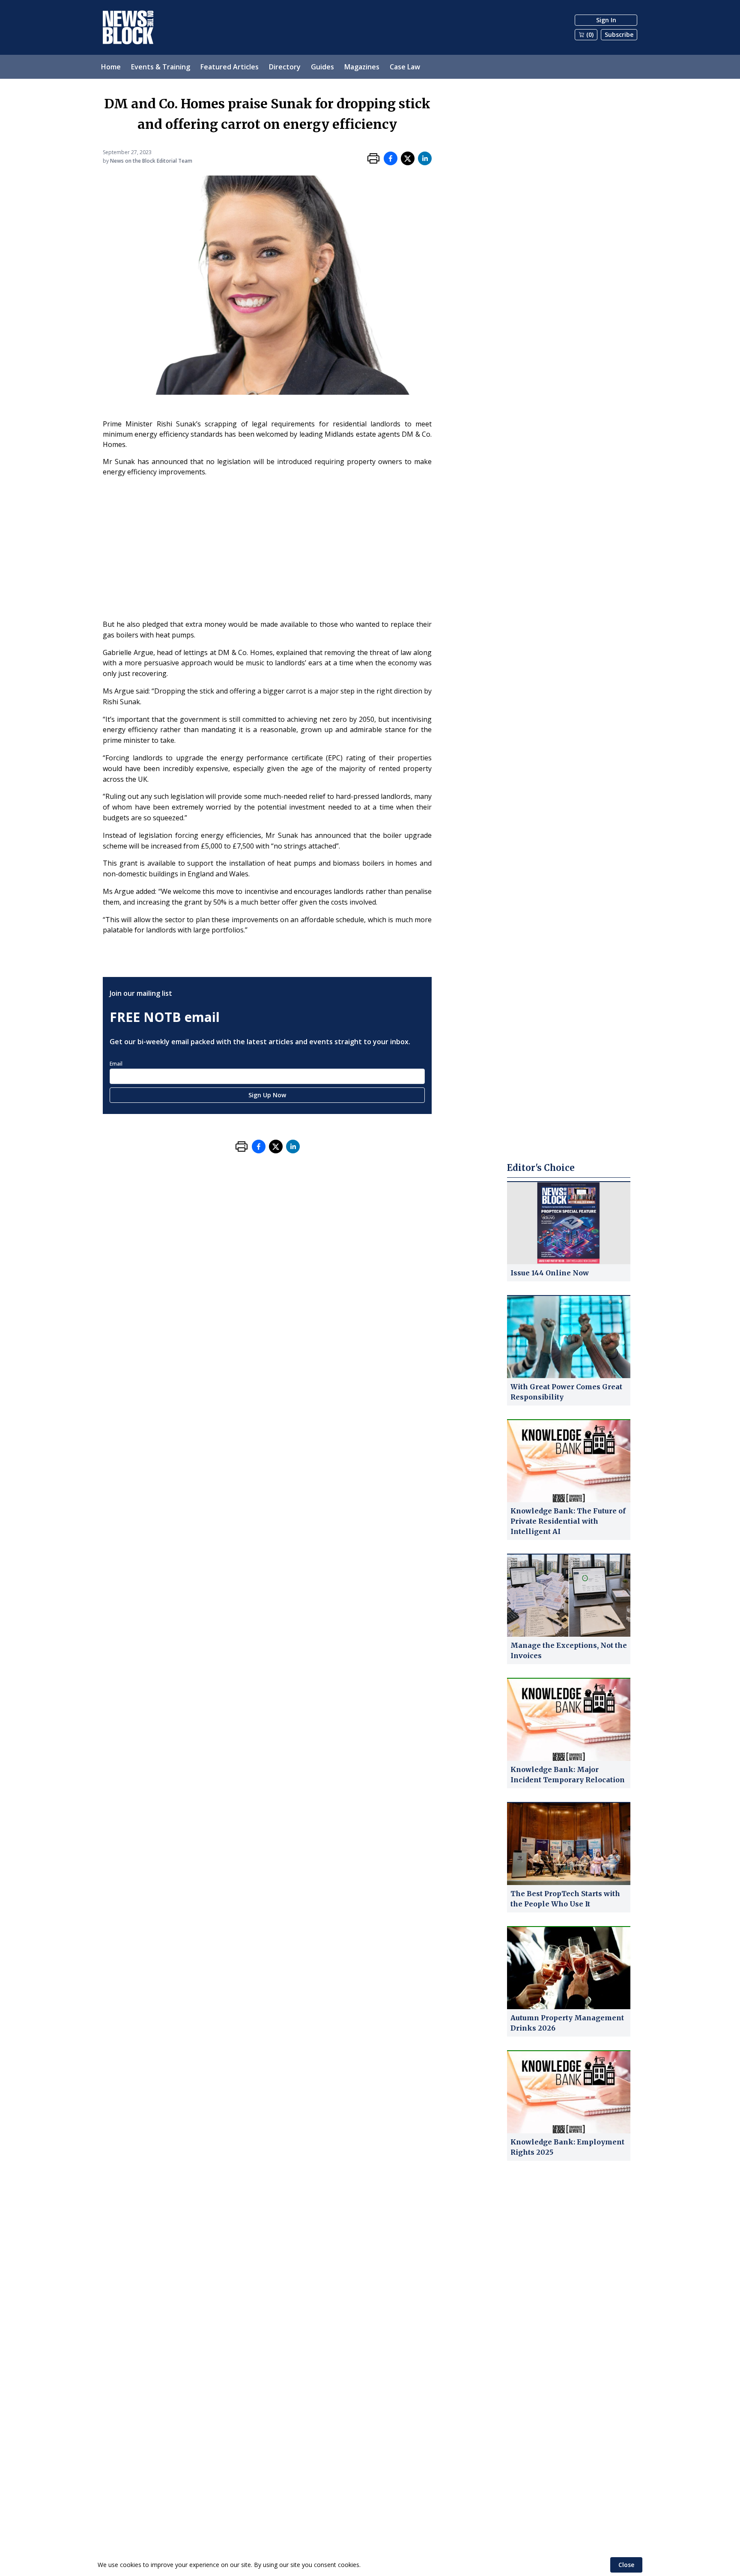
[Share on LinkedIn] (425, 158)
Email (116, 1064)
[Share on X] (408, 158)
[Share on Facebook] (391, 158)
